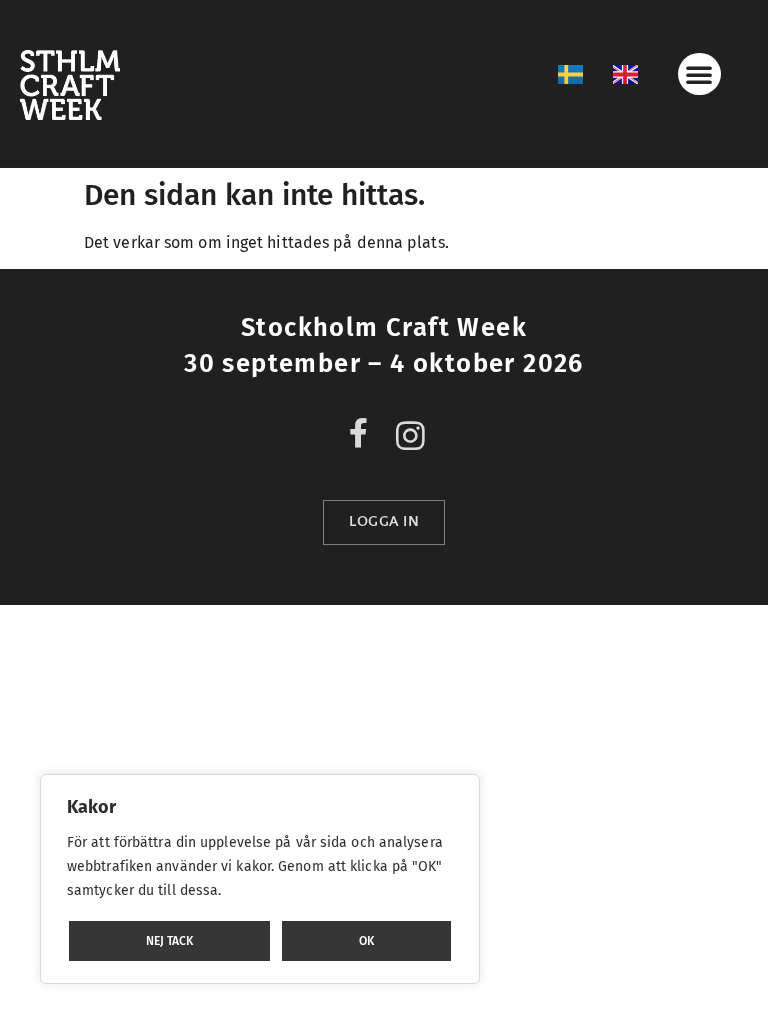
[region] (260, 879)
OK (366, 941)
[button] (699, 74)
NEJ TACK (169, 941)
